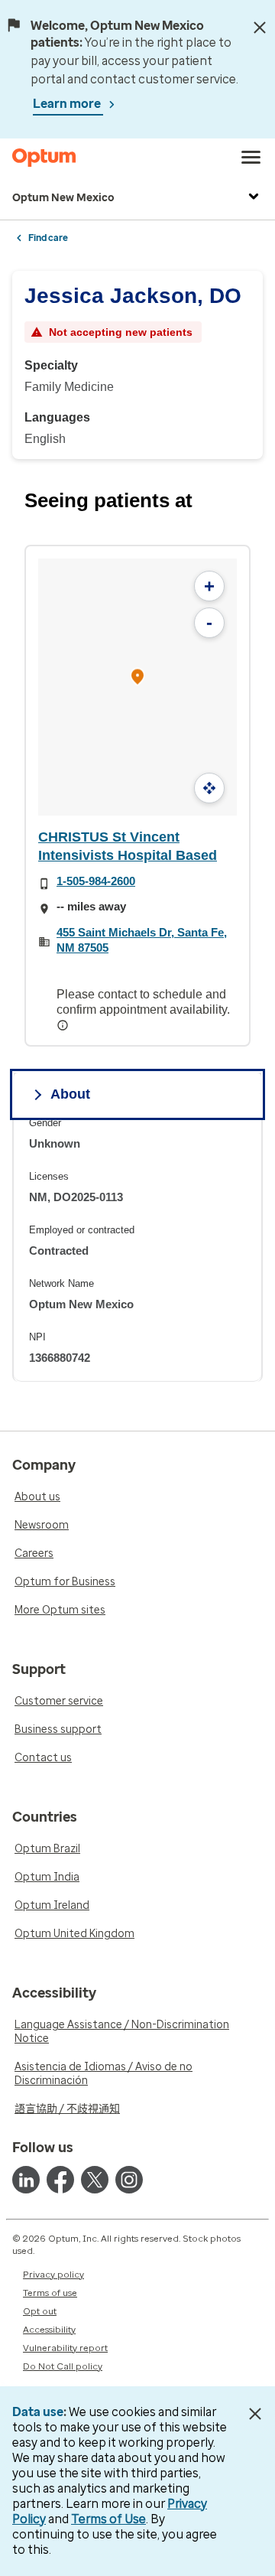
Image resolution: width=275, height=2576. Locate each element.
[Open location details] (137, 678)
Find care (48, 238)
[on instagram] (129, 2180)
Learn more (68, 104)
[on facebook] (60, 2180)
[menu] (251, 158)
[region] (137, 1249)
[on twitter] (95, 2180)
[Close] (260, 28)
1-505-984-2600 (96, 881)
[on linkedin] (26, 2180)
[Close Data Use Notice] (255, 2414)
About (70, 1094)
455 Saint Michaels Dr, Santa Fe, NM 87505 (142, 940)
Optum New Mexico (63, 198)
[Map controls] (209, 788)
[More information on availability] (64, 1025)
